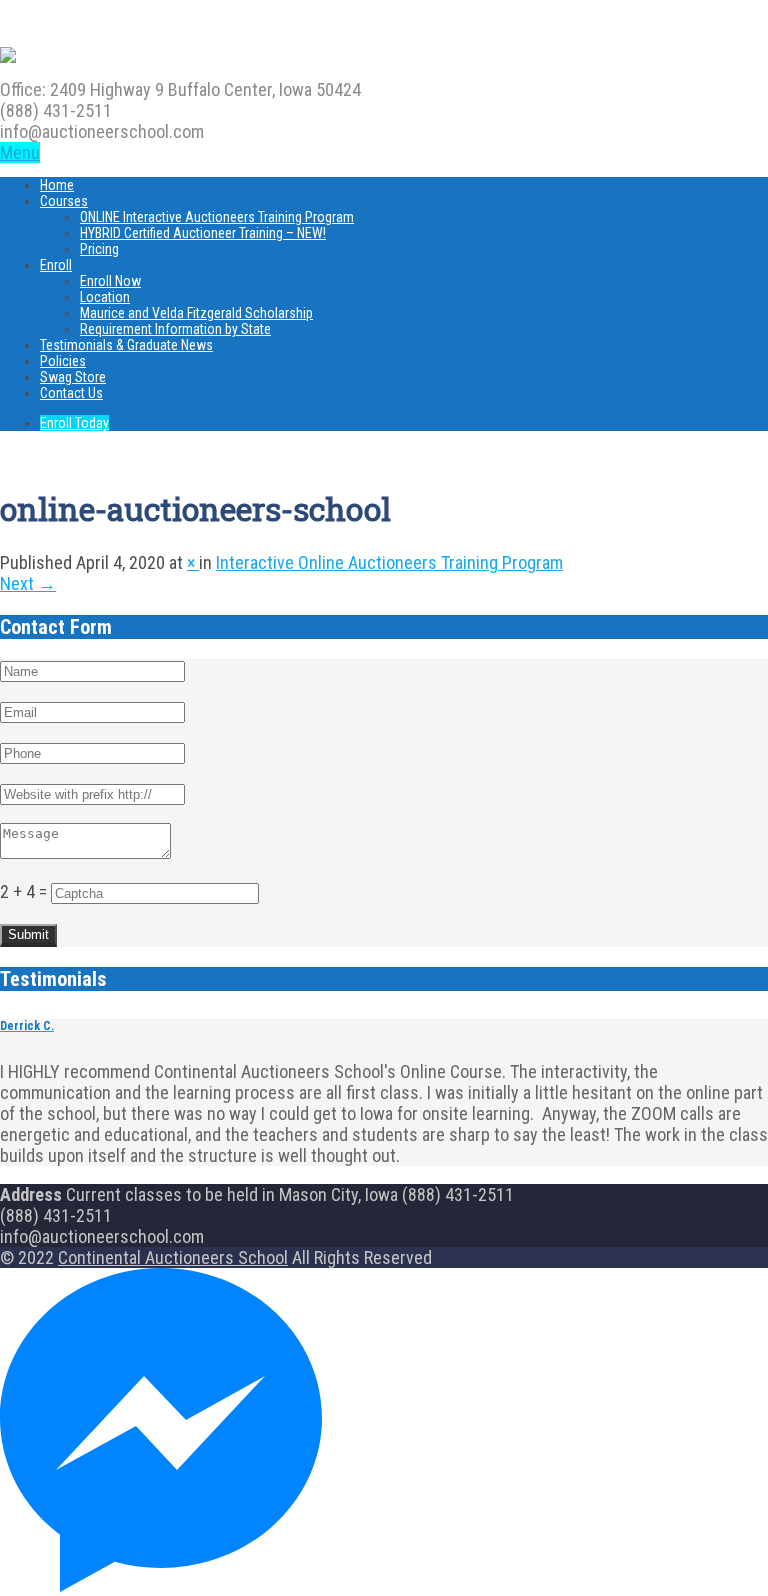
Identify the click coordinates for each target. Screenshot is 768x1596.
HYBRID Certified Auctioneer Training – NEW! (203, 233)
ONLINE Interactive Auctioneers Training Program (217, 217)
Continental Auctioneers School (173, 1257)
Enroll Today (74, 423)
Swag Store (73, 377)
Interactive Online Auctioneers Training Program (389, 562)
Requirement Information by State (175, 329)
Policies (63, 361)
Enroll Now (110, 281)
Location (105, 297)
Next (28, 583)
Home (57, 185)
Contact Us (71, 393)
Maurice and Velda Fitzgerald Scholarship (196, 313)
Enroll (56, 265)
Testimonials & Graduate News (126, 345)
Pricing (99, 249)
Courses (64, 201)
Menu (20, 152)
